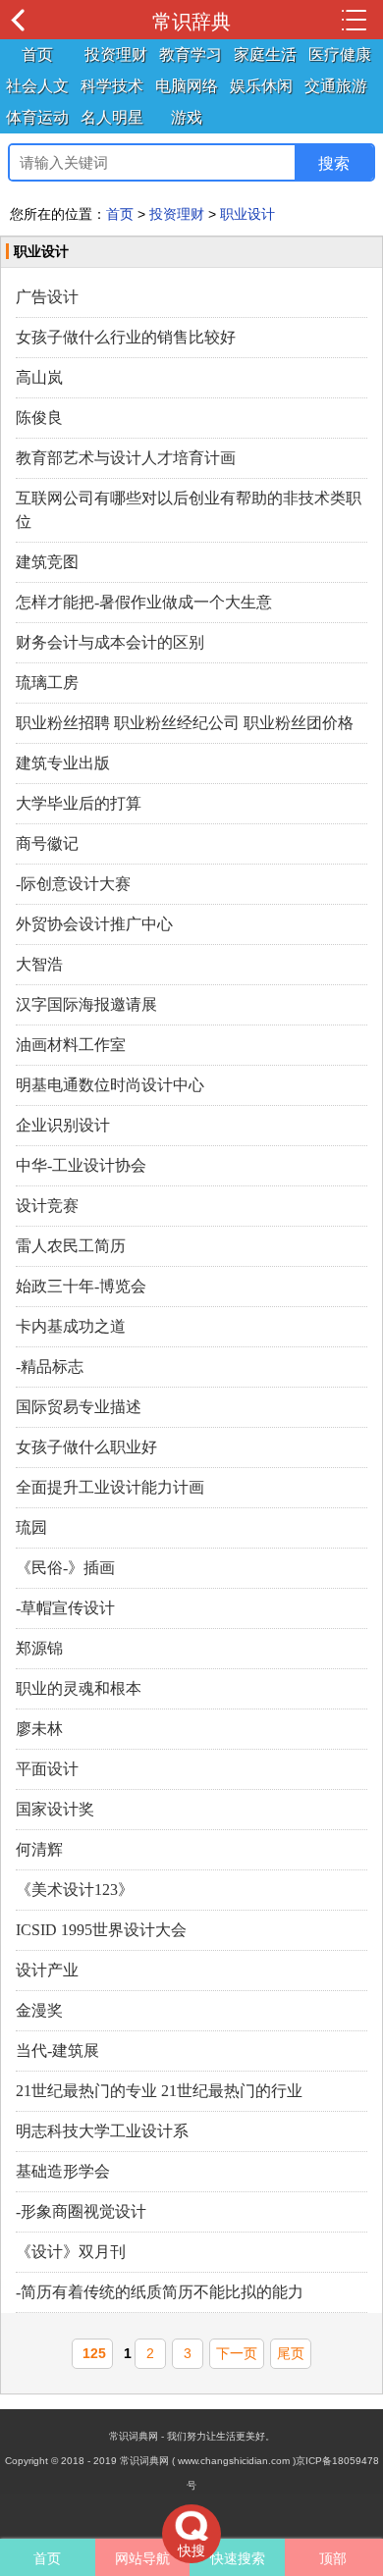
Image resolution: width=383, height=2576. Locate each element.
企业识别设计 (63, 1125)
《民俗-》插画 (65, 1568)
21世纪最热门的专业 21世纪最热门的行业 (159, 2091)
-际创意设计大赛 (73, 884)
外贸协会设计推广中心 (94, 924)
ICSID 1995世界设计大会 (101, 1930)
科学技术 (112, 86)
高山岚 (39, 377)
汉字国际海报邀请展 (86, 1004)
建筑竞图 (47, 562)
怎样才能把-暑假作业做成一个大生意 (144, 602)
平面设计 (47, 1769)
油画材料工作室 (71, 1045)
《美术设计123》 (75, 1890)
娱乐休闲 (261, 86)
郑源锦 (39, 1648)
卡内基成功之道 (71, 1326)
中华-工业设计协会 (81, 1165)
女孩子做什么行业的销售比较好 (126, 337)
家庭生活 (265, 54)
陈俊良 (39, 418)
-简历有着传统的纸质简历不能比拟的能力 (160, 2292)
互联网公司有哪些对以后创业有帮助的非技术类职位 (189, 510)
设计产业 (47, 1970)
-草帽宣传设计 (65, 1608)
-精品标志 (50, 1367)
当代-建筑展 (57, 2050)
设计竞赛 (47, 1206)
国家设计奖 (55, 1809)
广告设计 (47, 297)
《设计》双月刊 (71, 2252)
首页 (37, 54)
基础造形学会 (63, 2171)
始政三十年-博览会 (81, 1286)
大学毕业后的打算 (79, 803)
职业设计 (247, 214)
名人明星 (112, 117)
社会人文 (37, 86)
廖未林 (39, 1729)
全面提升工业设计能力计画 (110, 1487)
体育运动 (37, 117)
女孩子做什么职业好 (86, 1447)
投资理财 (116, 54)
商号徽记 (47, 843)
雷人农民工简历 (71, 1246)
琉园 (31, 1527)
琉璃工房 (47, 683)
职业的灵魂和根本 (79, 1688)
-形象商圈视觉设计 (81, 2211)
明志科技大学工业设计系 (102, 2131)
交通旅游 (336, 86)
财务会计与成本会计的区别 (110, 642)
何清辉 (39, 1849)
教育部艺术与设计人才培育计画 (126, 458)
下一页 (237, 2353)
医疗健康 (340, 54)
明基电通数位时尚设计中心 (110, 1085)
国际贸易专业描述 (79, 1407)
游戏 (187, 117)
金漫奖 (39, 2010)
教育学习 (191, 54)
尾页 (291, 2353)
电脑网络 (187, 86)
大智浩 (39, 964)
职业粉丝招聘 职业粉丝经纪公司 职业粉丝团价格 (185, 723)
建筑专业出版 (63, 763)
